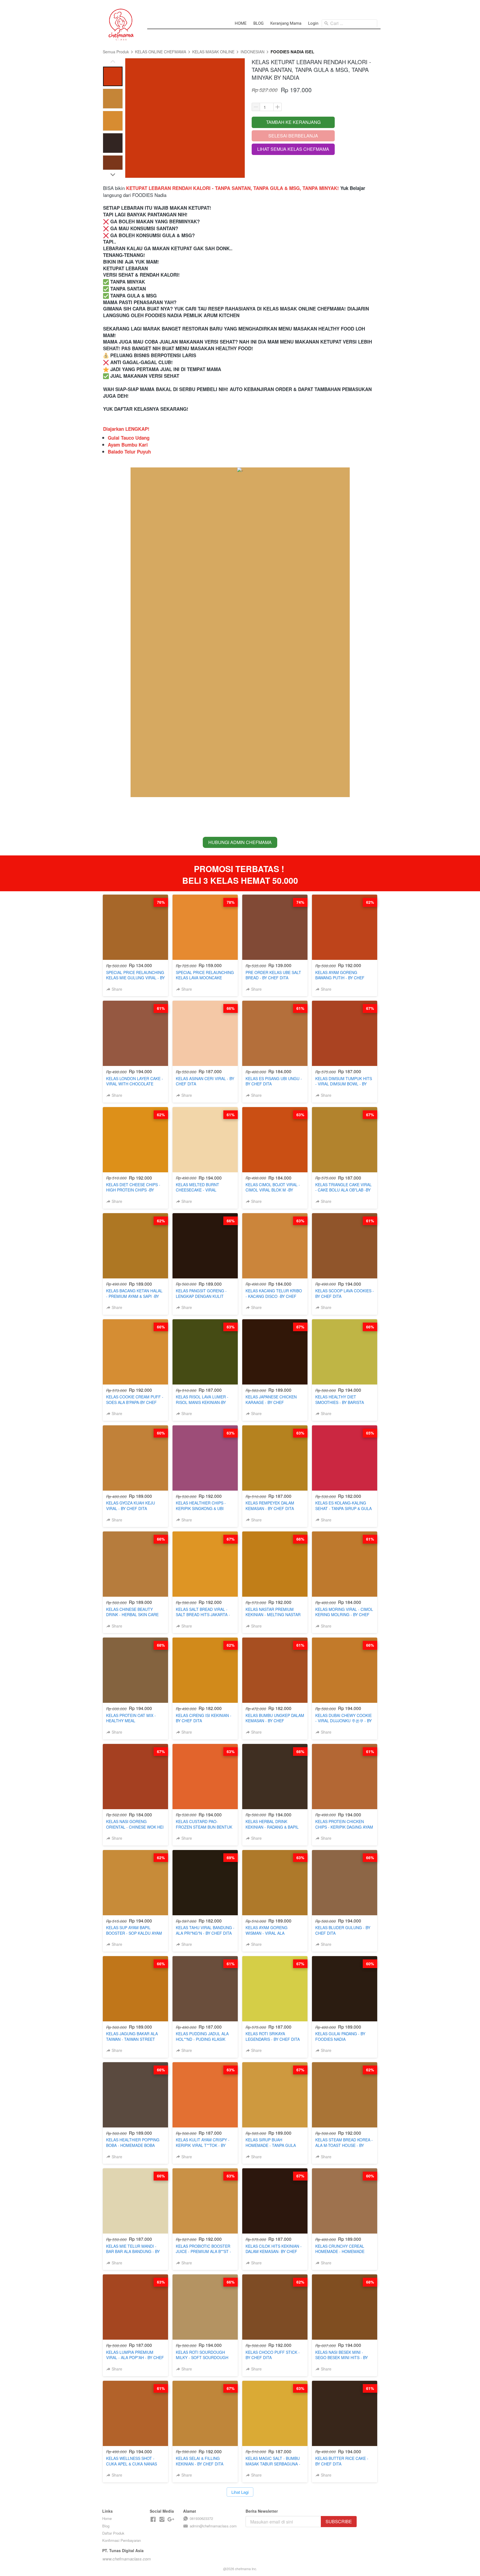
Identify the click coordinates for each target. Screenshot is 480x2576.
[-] (153, 2519)
